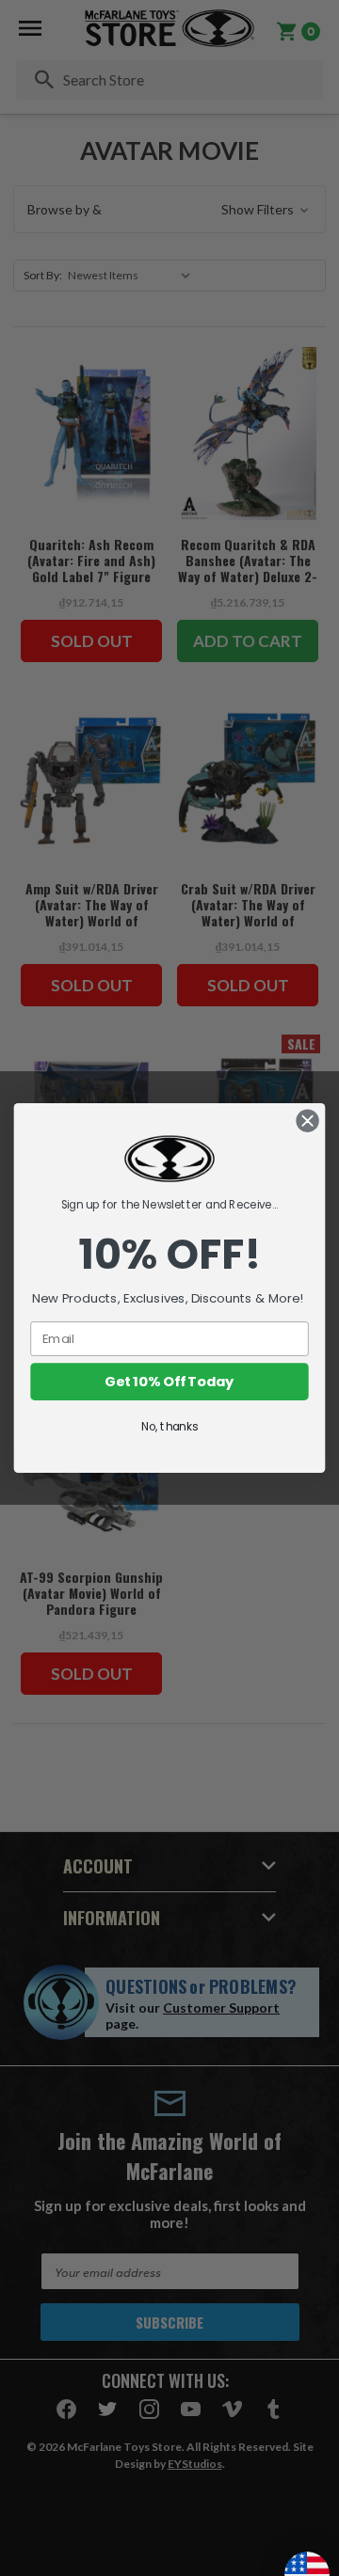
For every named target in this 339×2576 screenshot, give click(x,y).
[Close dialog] (308, 1121)
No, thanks (169, 1427)
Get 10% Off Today (169, 1382)
